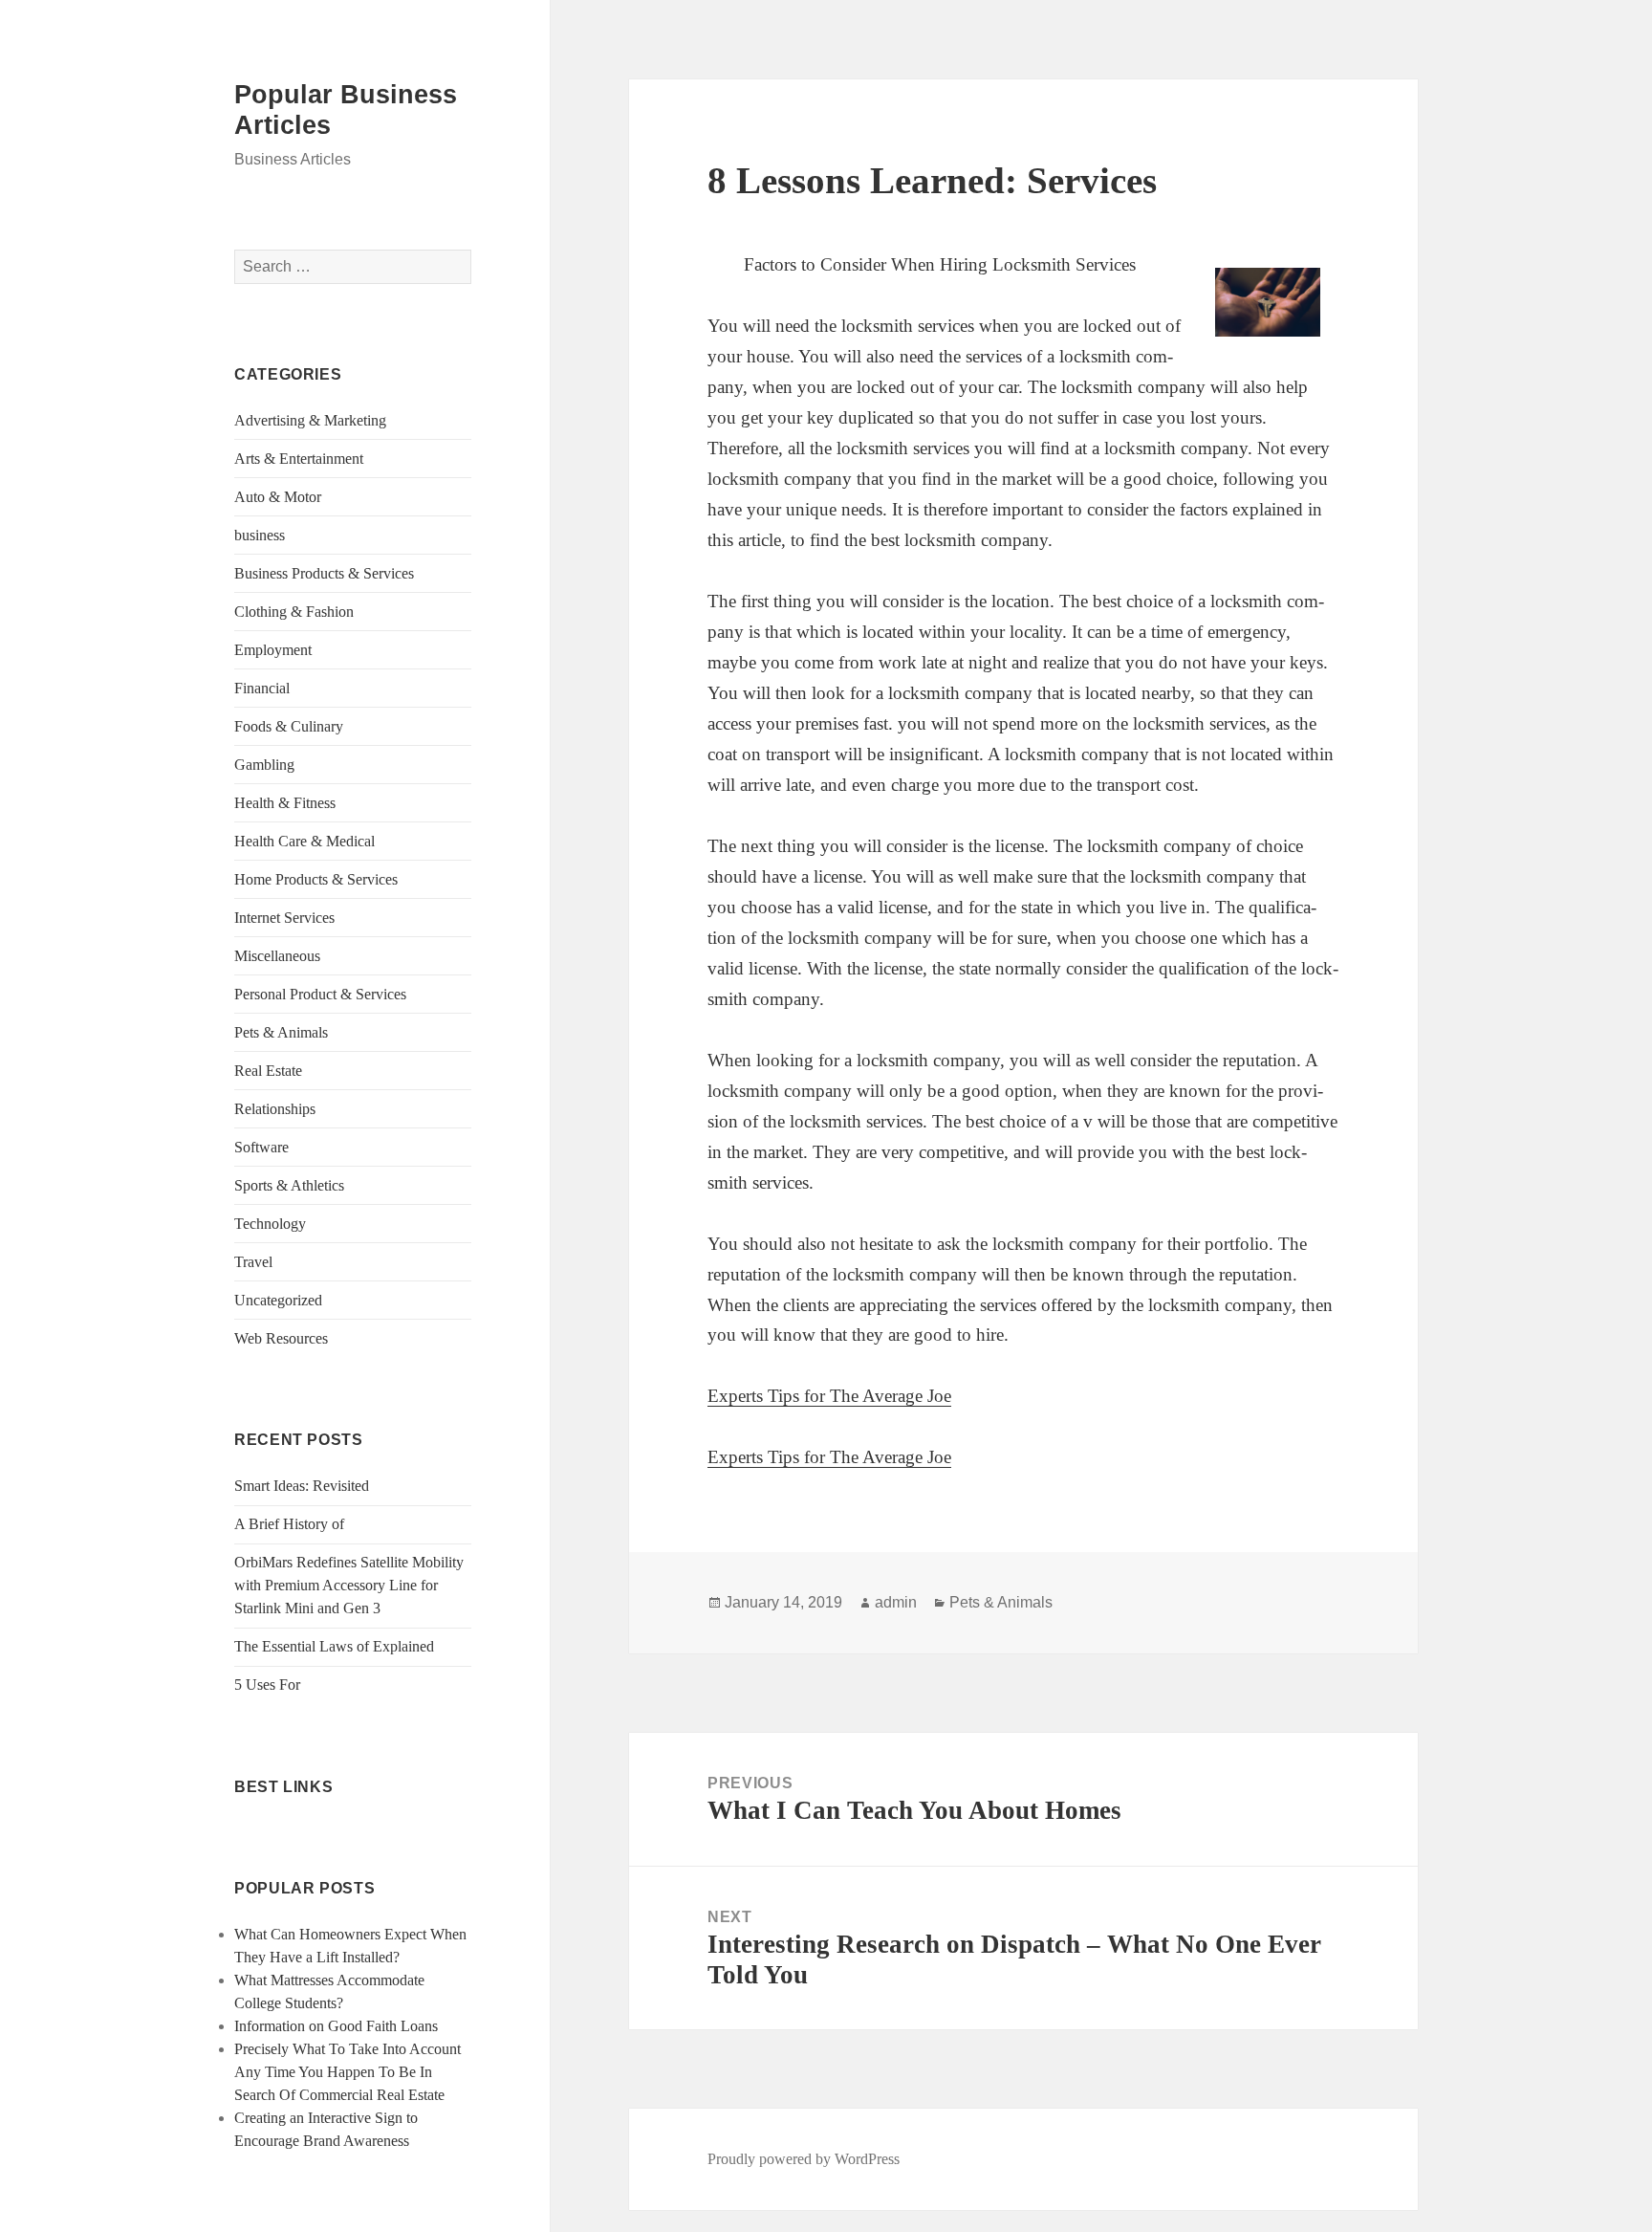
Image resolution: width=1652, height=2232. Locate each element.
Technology (270, 1224)
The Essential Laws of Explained (334, 1646)
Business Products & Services (324, 573)
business (260, 535)
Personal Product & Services (320, 994)
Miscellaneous (277, 956)
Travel (253, 1262)
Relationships (275, 1109)
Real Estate (268, 1071)
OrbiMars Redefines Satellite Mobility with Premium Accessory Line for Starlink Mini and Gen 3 (349, 1585)
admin (896, 1602)
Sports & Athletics (289, 1185)
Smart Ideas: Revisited (302, 1486)
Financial (262, 688)
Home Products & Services (316, 879)
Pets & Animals (281, 1032)
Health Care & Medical (304, 841)
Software (261, 1147)
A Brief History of (289, 1524)
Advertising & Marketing (310, 420)
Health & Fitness (285, 803)
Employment (273, 650)
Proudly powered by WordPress (804, 2159)
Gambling (264, 765)
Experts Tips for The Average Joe (829, 1396)
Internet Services (284, 918)
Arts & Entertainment (299, 459)
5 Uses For (267, 1685)
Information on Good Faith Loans (336, 2026)
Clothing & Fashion (294, 612)
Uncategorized (278, 1300)
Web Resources (281, 1338)
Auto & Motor (278, 497)
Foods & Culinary (289, 726)
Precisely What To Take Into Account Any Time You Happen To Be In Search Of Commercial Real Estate (348, 2072)
